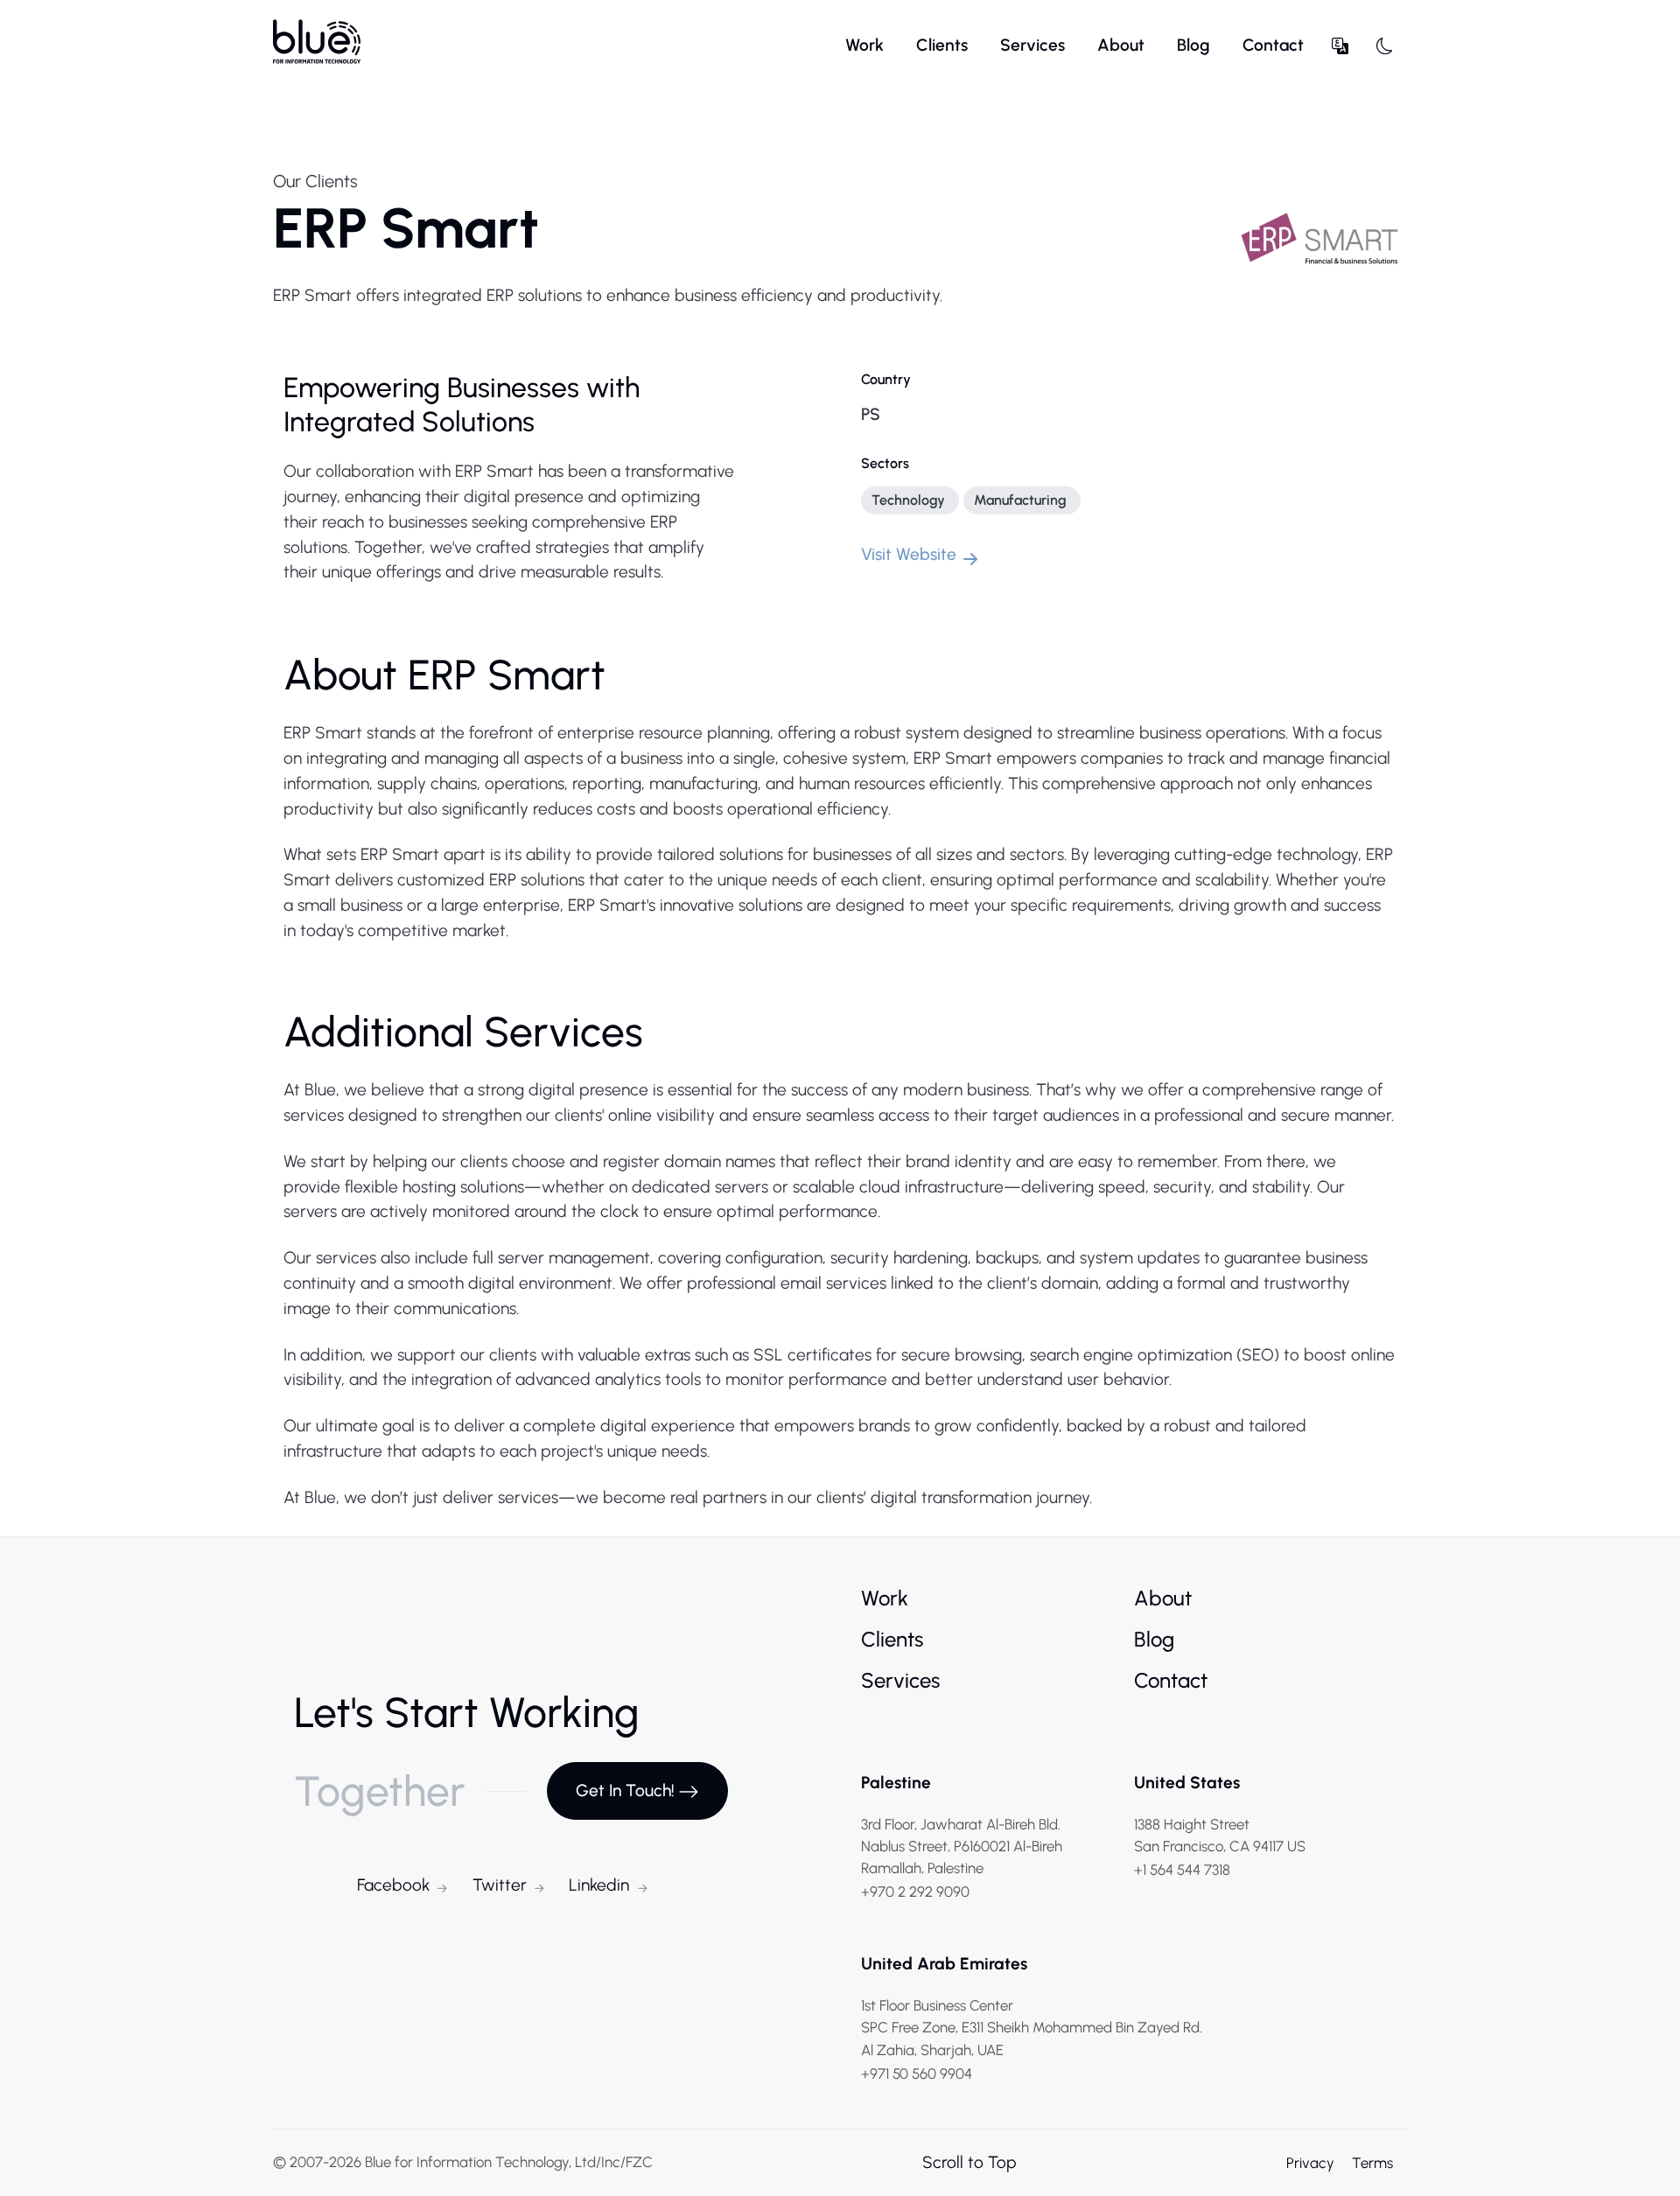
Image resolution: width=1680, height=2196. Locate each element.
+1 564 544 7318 (1182, 1870)
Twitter (500, 1885)
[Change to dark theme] (1385, 46)
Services (1032, 45)
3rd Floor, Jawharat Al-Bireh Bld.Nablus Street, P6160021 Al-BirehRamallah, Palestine (962, 1846)
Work (864, 45)
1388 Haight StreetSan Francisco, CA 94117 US (1220, 1835)
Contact (1273, 45)
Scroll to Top (969, 2162)
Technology (908, 500)
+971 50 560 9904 (917, 2074)
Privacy (1312, 2163)
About (1121, 45)
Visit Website (909, 554)
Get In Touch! (625, 1790)
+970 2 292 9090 (915, 1892)
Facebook (393, 1885)
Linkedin (599, 1885)
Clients (942, 45)
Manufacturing (1020, 500)
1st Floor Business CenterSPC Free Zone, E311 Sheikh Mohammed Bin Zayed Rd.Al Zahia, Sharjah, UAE (1032, 2027)
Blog (1193, 45)
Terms (1372, 2163)
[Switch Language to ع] (1340, 46)
